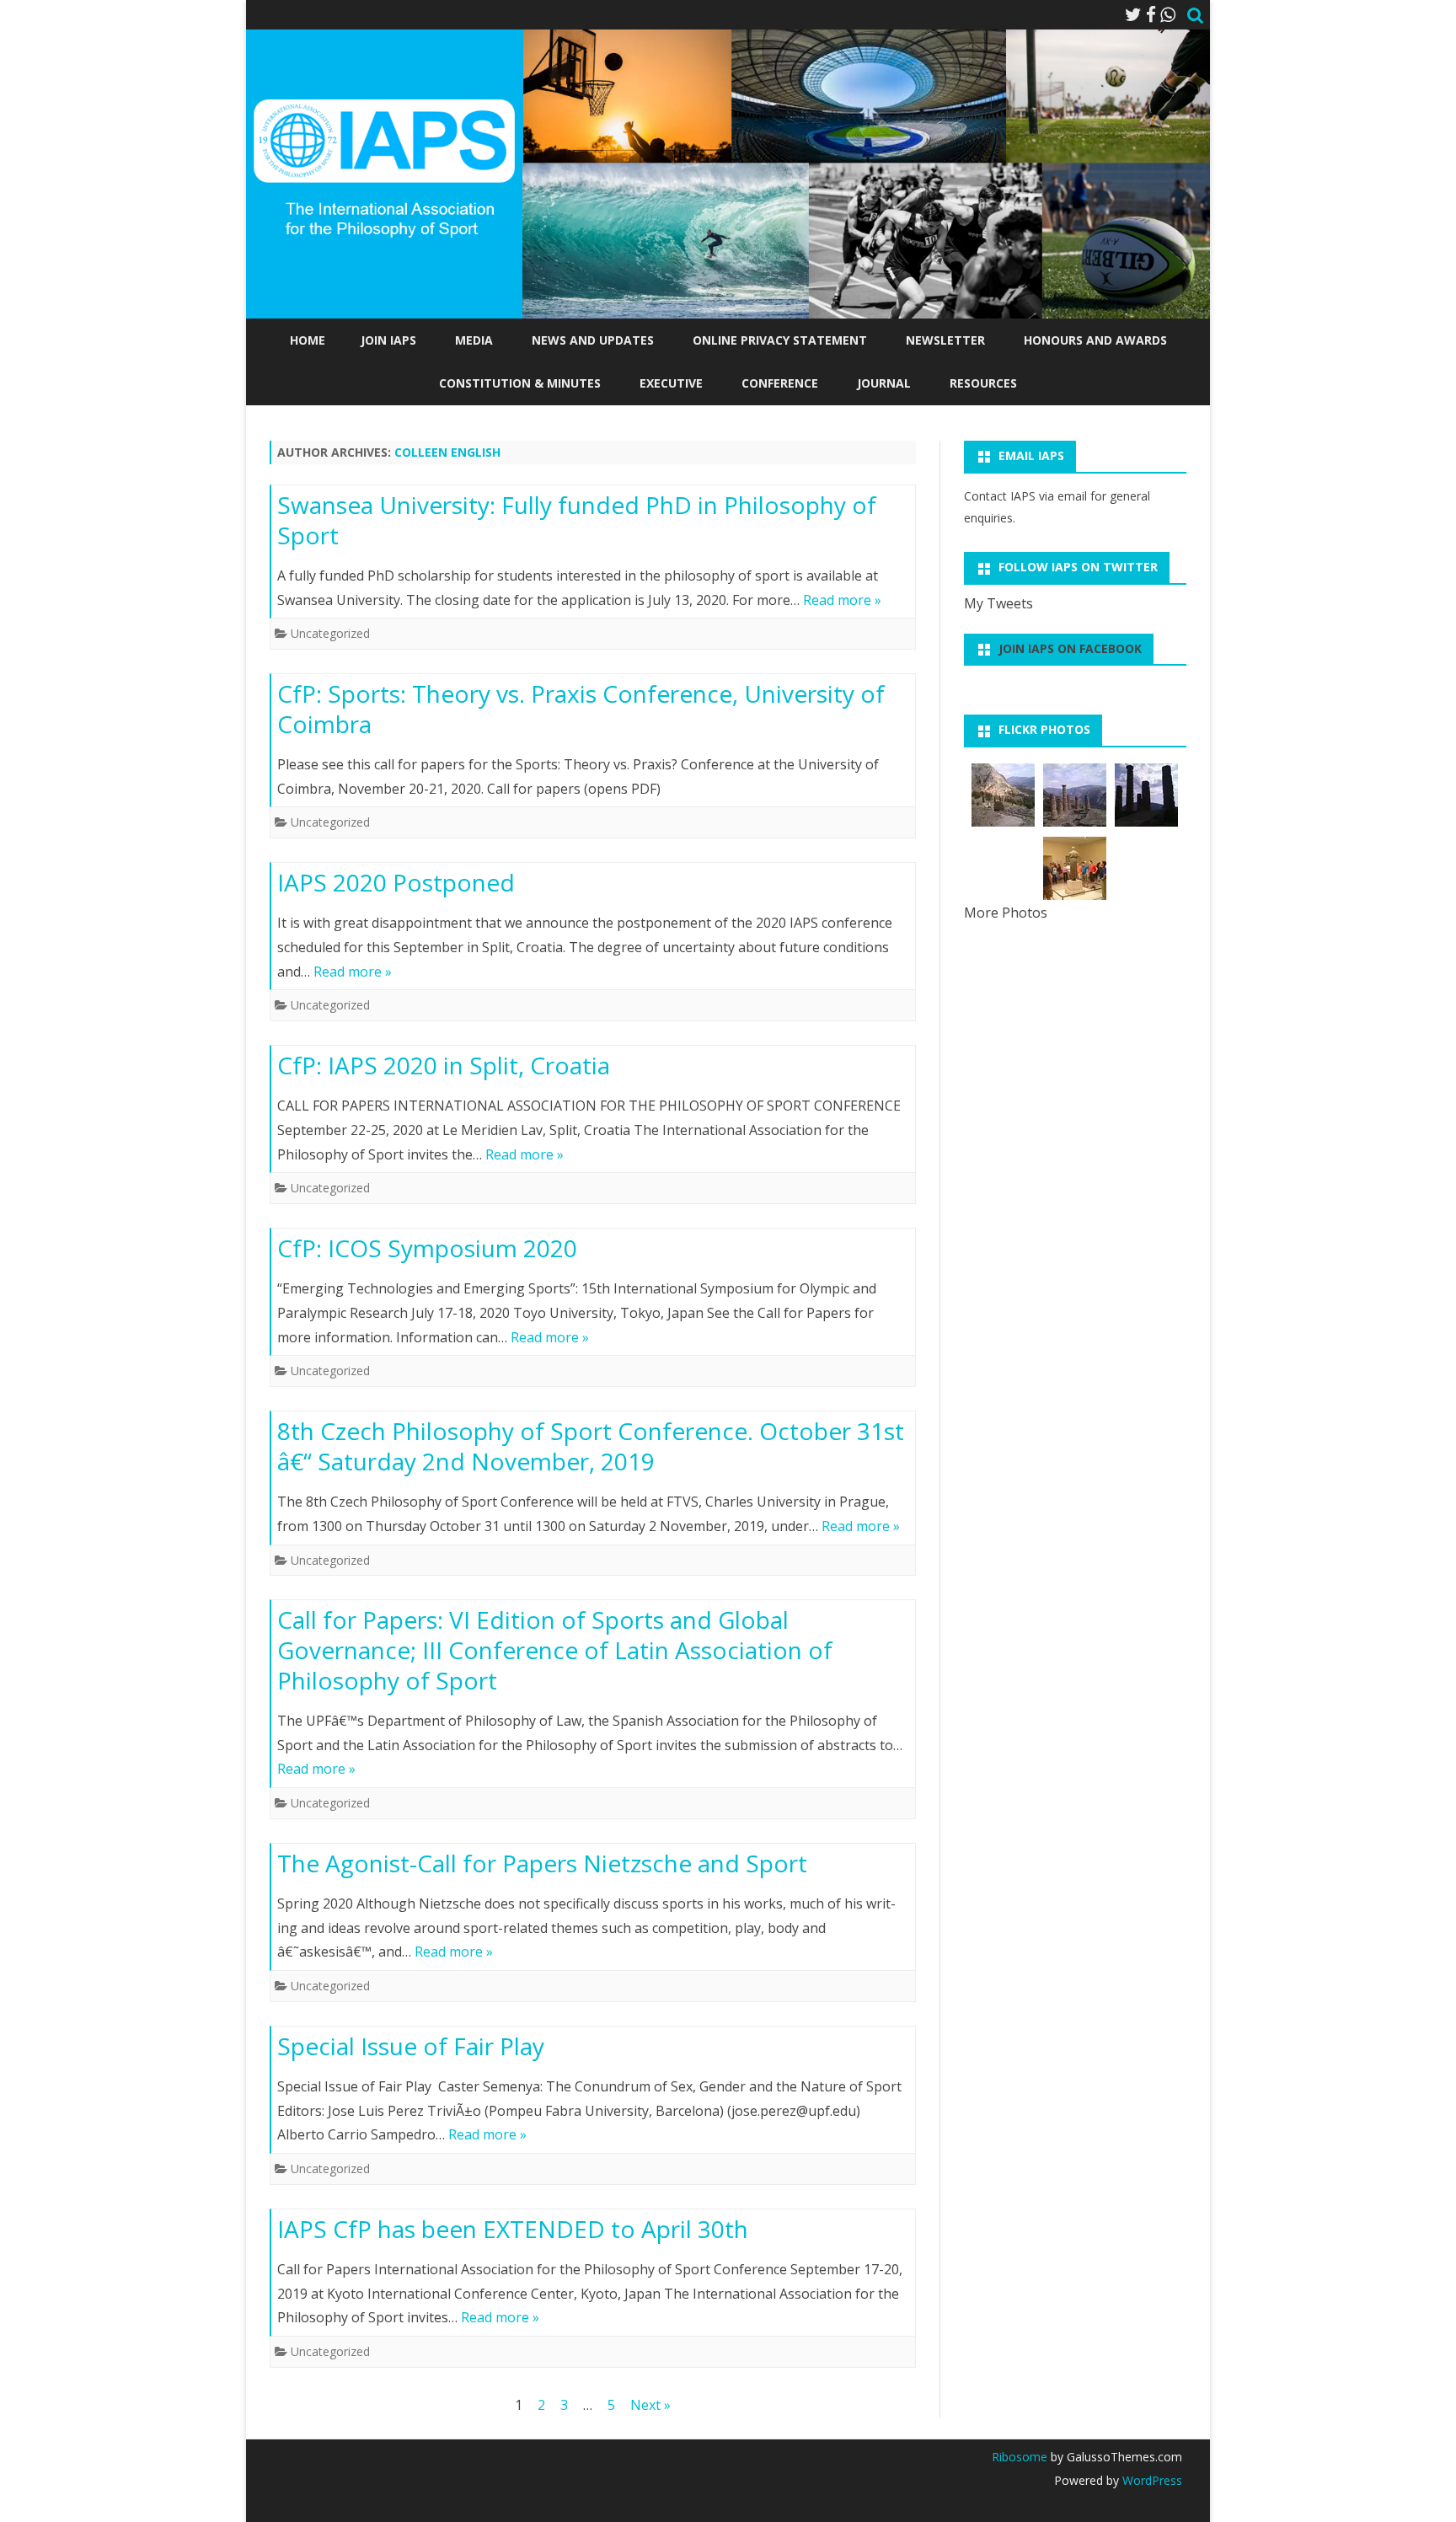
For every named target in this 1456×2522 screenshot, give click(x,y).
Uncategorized (330, 633)
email (1072, 496)
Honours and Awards (1095, 340)
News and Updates (593, 340)
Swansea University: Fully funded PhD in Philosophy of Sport (577, 520)
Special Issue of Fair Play (411, 2046)
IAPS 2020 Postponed (396, 882)
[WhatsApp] (1168, 14)
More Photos (1006, 913)
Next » (650, 2405)
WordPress (1151, 2480)
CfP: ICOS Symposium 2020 (427, 1248)
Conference (780, 383)
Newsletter (945, 340)
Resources (983, 383)
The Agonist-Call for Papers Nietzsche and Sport (542, 1863)
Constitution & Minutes (520, 383)
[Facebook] (1151, 14)
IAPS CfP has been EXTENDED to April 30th (513, 2229)
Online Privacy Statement (780, 340)
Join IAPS (388, 340)
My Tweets (998, 603)
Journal (884, 383)
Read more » (842, 600)
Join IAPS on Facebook (1070, 648)
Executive (671, 383)
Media (474, 340)
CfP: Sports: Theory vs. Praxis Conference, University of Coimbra (581, 709)
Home (308, 340)
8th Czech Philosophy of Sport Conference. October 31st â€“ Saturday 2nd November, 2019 (591, 1446)
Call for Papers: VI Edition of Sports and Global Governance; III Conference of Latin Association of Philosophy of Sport (555, 1650)
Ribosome (1020, 2457)
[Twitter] (1133, 14)
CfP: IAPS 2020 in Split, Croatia (444, 1065)
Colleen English (447, 452)
